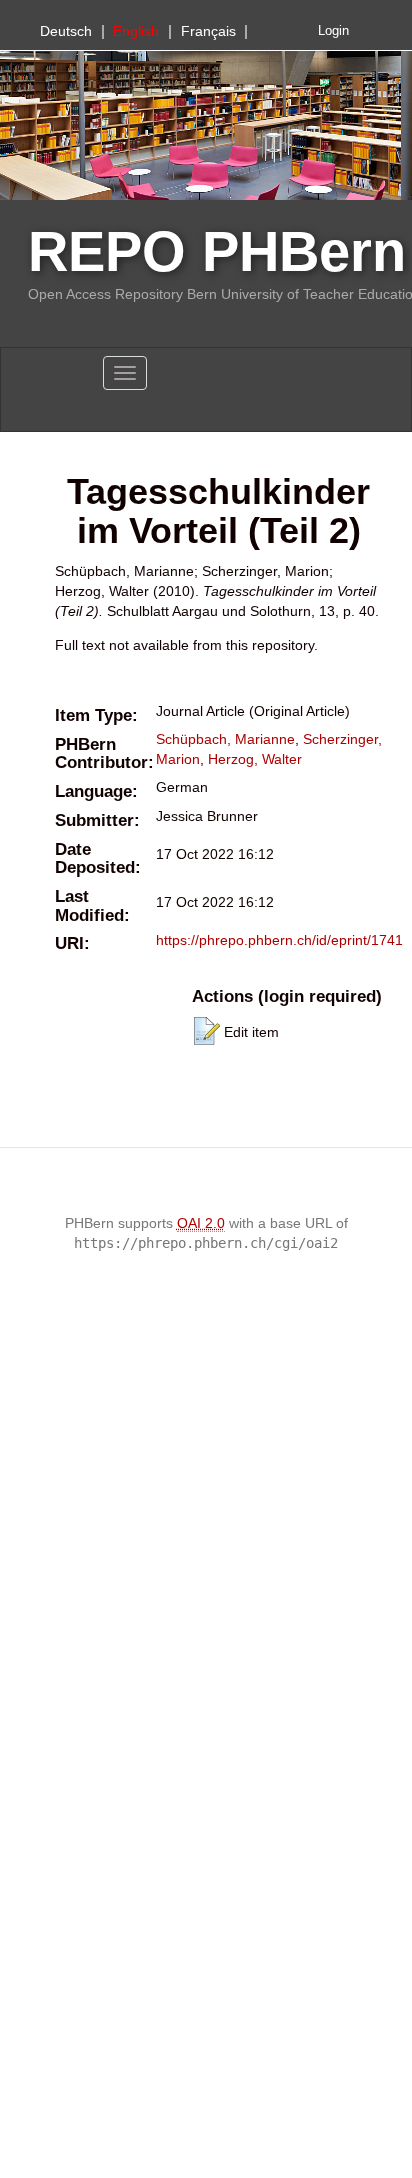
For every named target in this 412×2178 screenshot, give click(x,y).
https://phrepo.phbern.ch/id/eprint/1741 (279, 940)
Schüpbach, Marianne (225, 739)
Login (333, 31)
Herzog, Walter (255, 759)
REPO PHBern (217, 251)
